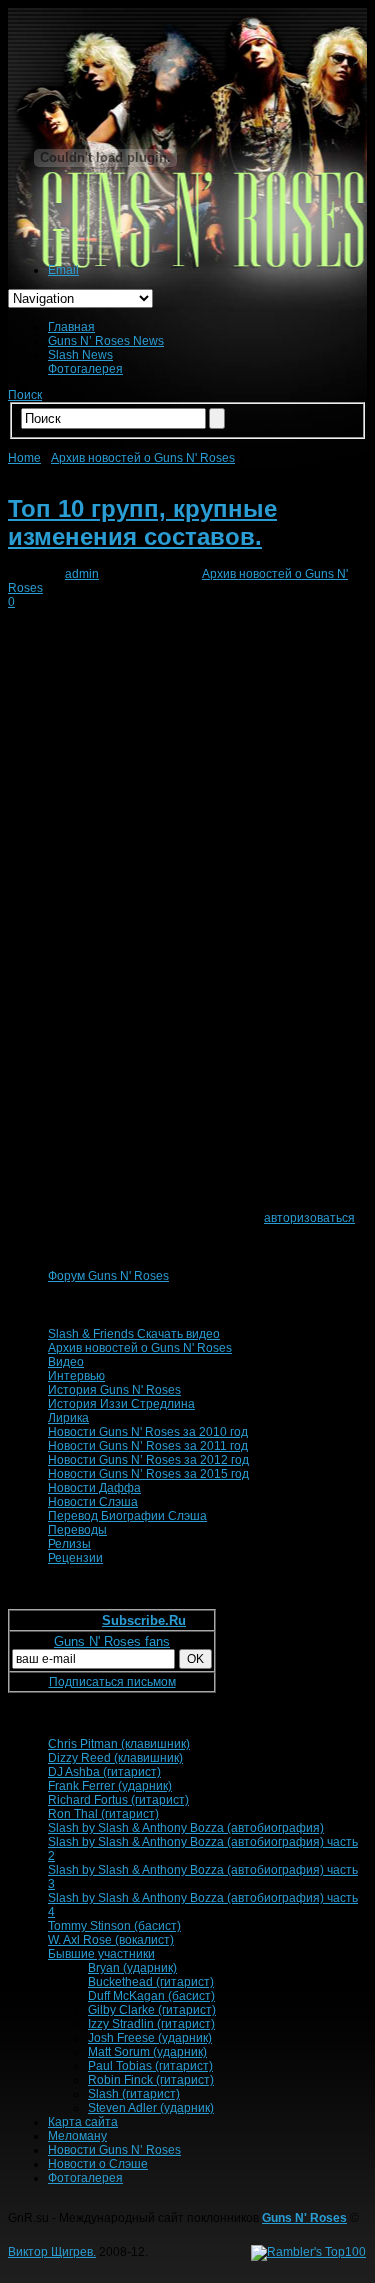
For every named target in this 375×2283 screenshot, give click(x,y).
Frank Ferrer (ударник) (110, 1786)
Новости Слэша (93, 1502)
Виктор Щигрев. (52, 2252)
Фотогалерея (85, 369)
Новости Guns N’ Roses (114, 2150)
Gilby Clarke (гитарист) (152, 2010)
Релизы (69, 1544)
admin (82, 574)
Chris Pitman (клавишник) (119, 1744)
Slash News (80, 355)
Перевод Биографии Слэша (127, 1516)
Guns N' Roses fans (112, 1641)
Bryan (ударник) (132, 1968)
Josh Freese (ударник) (150, 2038)
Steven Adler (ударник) (151, 2108)
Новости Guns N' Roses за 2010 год (148, 1432)
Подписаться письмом (112, 1682)
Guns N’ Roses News (106, 341)
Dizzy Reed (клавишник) (115, 1758)
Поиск (25, 395)
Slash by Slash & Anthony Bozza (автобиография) (186, 1828)
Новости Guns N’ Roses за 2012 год (148, 1460)
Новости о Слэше (98, 2164)
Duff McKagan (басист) (151, 1996)
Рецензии (75, 1558)
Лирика (68, 1418)
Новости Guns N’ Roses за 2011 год (148, 1446)
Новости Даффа (94, 1488)
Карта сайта (83, 2122)
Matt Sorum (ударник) (147, 2052)
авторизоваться (309, 1218)
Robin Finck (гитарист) (151, 2080)
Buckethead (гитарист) (151, 1982)
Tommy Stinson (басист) (114, 1926)
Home (24, 458)
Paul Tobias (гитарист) (150, 2066)
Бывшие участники (101, 1954)
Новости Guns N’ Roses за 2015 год (148, 1474)
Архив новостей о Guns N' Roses (143, 458)
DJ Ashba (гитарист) (104, 1772)
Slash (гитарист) (134, 2094)
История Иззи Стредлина (121, 1404)
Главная (71, 327)
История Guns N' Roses (114, 1390)
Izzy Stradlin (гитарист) (151, 2024)
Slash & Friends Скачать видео (134, 1334)
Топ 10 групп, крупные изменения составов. (142, 522)
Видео (66, 1362)
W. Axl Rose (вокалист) (111, 1940)
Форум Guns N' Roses (108, 1276)
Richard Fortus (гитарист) (118, 1800)
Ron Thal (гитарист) (103, 1814)
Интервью (76, 1376)
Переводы (77, 1530)
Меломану (77, 2136)
